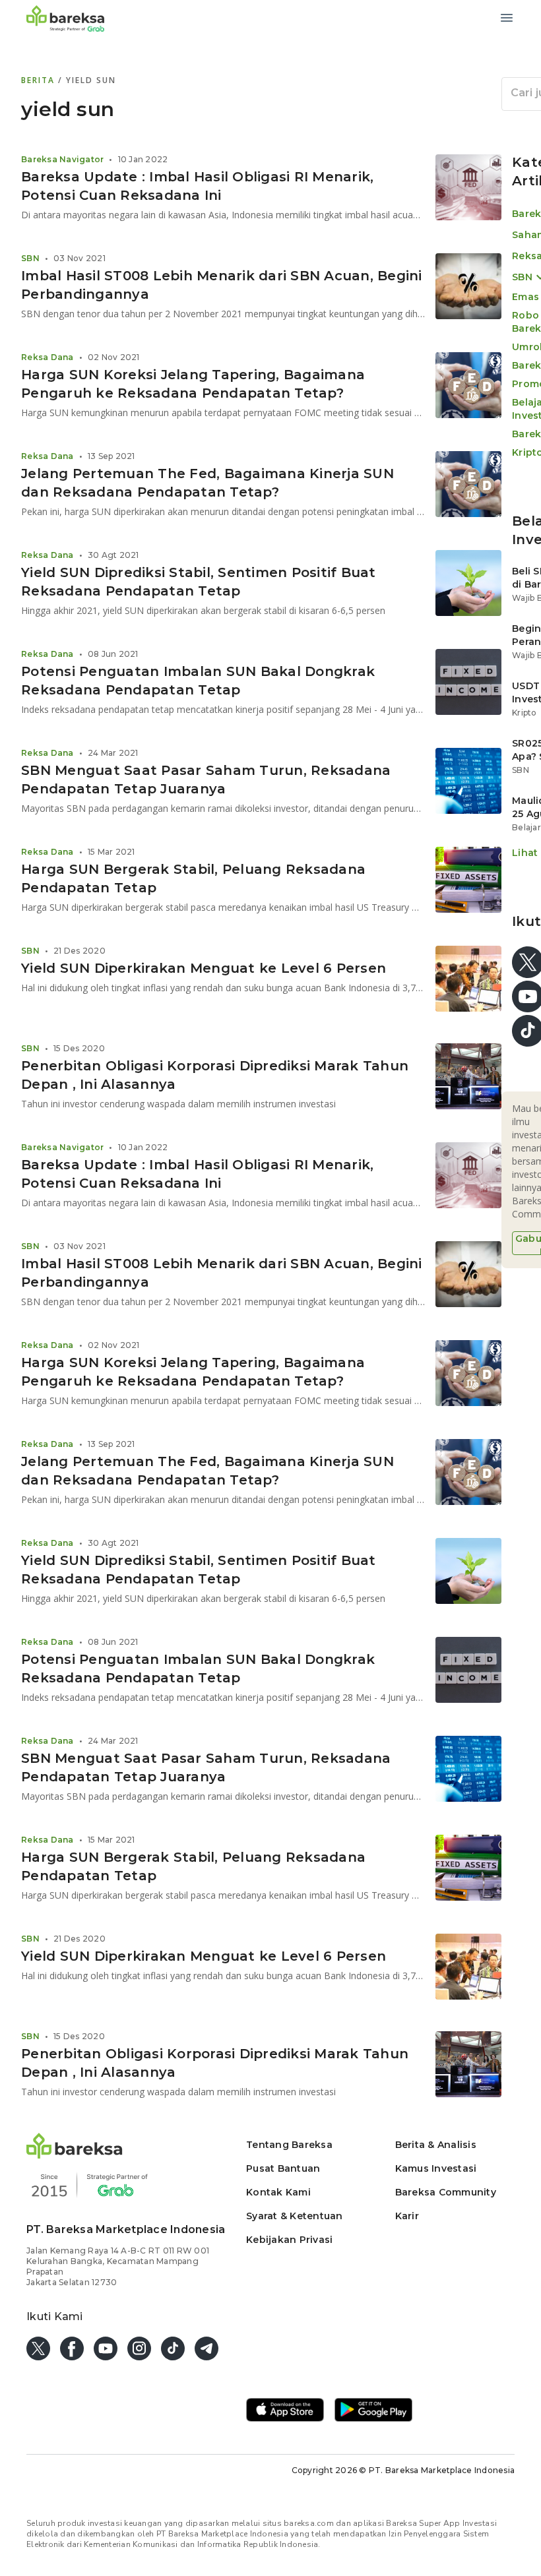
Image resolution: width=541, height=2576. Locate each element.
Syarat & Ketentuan (295, 2216)
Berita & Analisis (436, 2145)
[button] (75, 2155)
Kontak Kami (278, 2192)
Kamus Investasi (436, 2168)
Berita (40, 80)
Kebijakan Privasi (289, 2240)
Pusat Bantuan (283, 2168)
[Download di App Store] (285, 2411)
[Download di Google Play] (373, 2411)
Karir (407, 2216)
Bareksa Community (446, 2192)
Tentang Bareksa (289, 2145)
